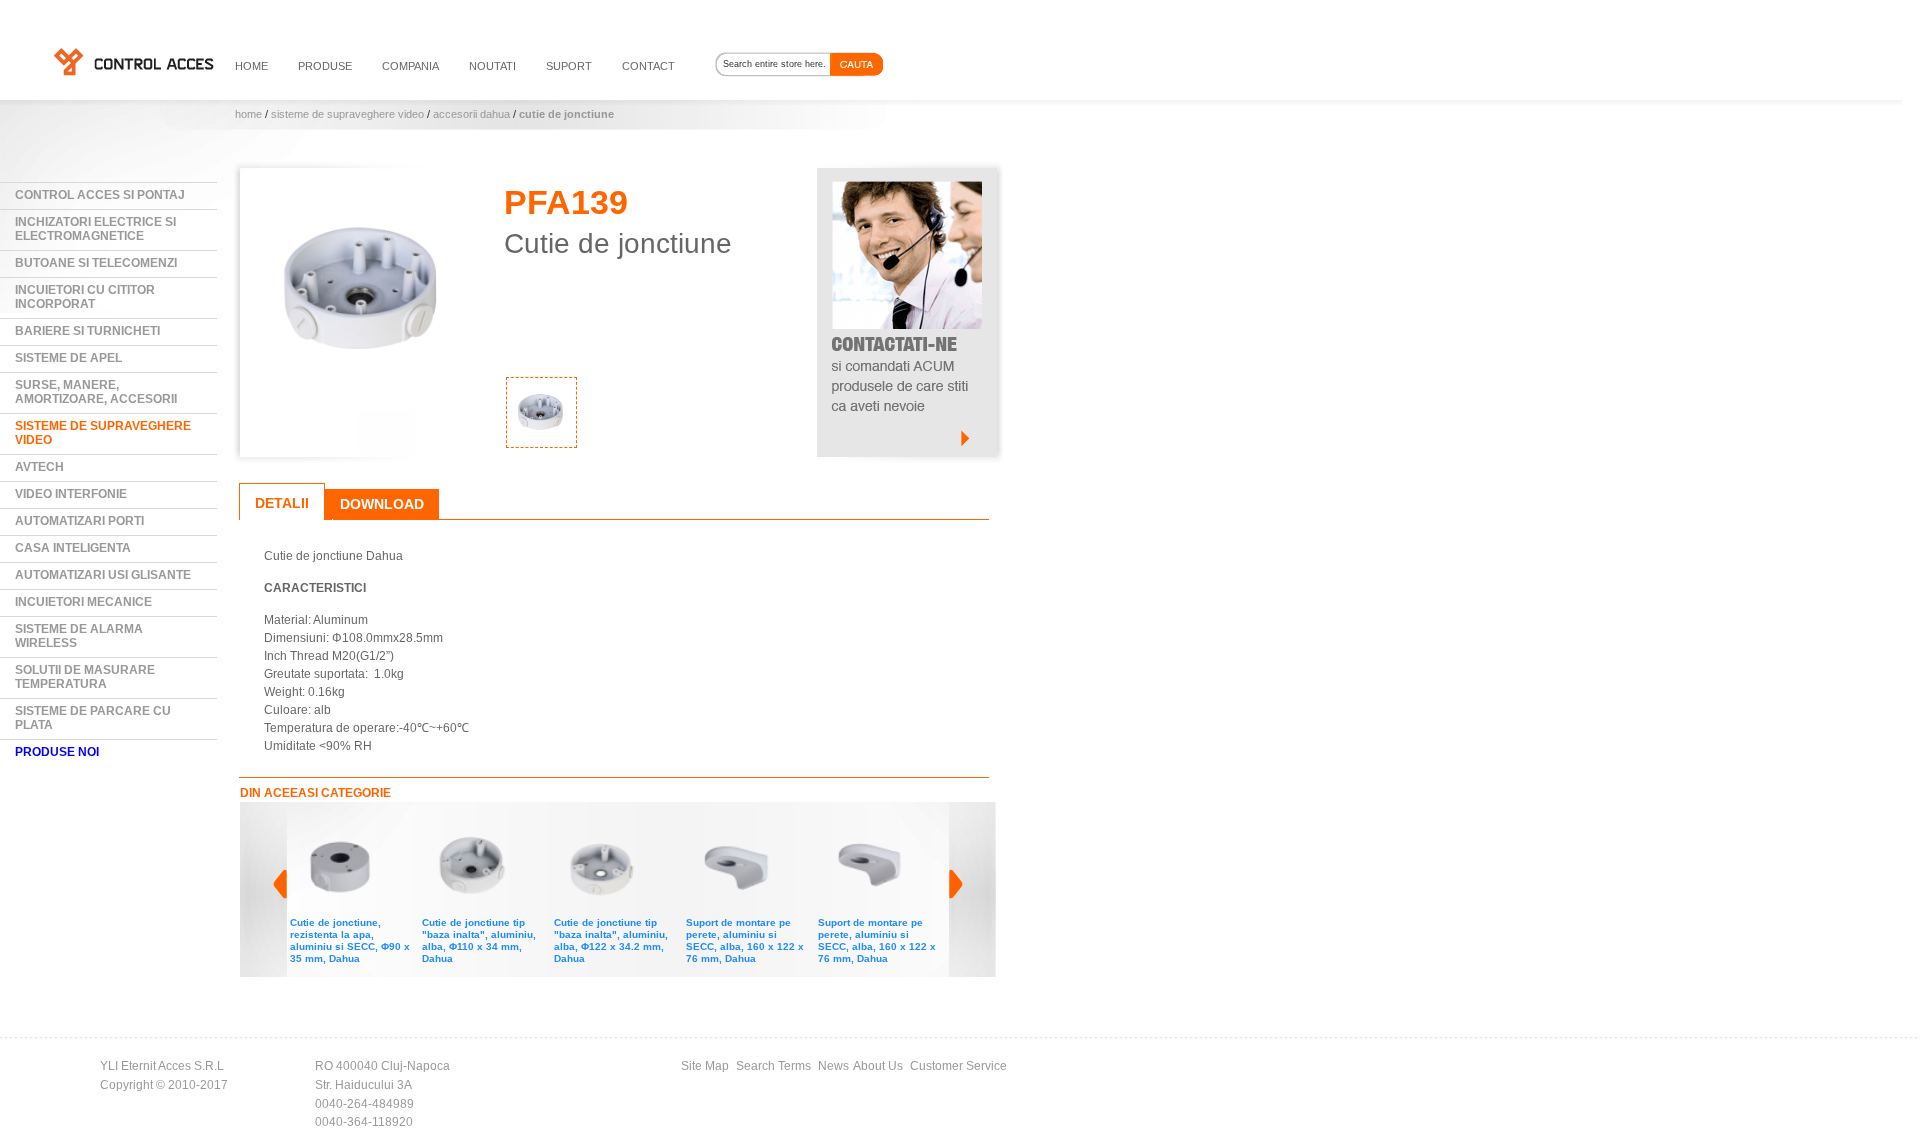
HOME (251, 66)
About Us (878, 1066)
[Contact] (907, 177)
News (833, 1066)
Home (248, 114)
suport (569, 66)
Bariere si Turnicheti (87, 331)
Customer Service (958, 1066)
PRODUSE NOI (57, 752)
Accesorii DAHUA (471, 114)
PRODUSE (325, 66)
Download (382, 504)
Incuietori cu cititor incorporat (85, 297)
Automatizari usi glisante (103, 575)
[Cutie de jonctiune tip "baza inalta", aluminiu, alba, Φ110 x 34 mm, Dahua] (354, 826)
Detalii (282, 503)
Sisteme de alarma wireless (79, 636)
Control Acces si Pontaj (100, 195)
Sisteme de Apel (68, 358)
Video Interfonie (71, 494)
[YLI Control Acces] (132, 61)
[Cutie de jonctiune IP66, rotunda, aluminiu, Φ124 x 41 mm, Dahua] (882, 826)
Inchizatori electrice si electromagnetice (95, 229)
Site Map (705, 1066)
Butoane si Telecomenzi (96, 263)
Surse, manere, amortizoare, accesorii (96, 392)
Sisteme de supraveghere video (347, 114)
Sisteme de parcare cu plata (93, 718)
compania (410, 66)
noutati (492, 66)
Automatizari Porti (79, 521)
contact (648, 66)
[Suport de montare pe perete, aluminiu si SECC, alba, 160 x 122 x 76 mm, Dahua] (618, 826)
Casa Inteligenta (73, 548)
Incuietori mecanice (83, 602)
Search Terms (773, 1066)
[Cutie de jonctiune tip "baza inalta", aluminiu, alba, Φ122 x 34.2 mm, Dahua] (486, 826)
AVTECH (39, 467)
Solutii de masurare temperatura (85, 677)
